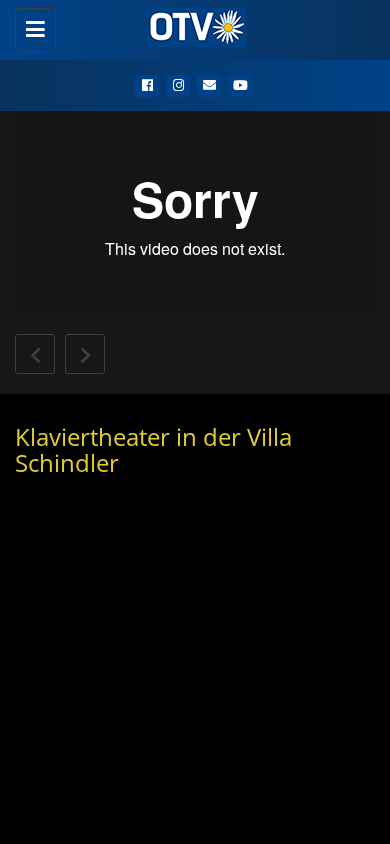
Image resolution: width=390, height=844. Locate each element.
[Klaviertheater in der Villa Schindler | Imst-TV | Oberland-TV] (190, 25)
